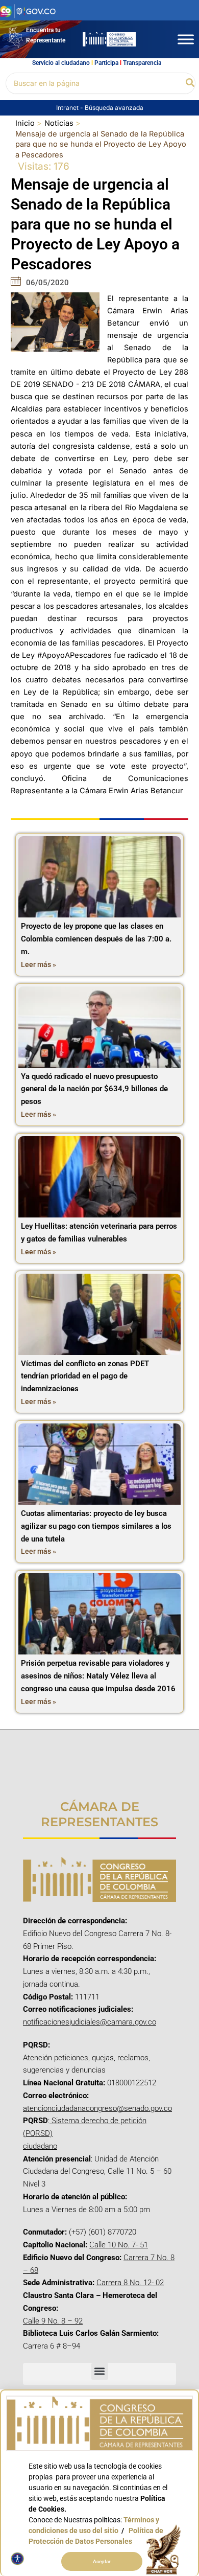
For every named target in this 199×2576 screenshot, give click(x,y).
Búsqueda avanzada (114, 108)
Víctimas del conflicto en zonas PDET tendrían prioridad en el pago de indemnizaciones (85, 1376)
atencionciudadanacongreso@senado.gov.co (97, 2108)
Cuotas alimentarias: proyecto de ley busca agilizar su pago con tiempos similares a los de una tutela (96, 1526)
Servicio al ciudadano (61, 63)
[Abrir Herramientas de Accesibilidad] (17, 2559)
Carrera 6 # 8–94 (52, 2346)
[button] (191, 83)
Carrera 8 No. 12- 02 (130, 2283)
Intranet (68, 108)
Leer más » (39, 964)
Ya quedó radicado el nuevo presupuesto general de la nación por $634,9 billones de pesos (94, 1089)
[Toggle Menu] (186, 39)
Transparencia (142, 63)
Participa (106, 63)
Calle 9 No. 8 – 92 (53, 2321)
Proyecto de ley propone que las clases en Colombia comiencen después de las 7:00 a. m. (96, 939)
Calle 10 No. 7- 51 (119, 2245)
